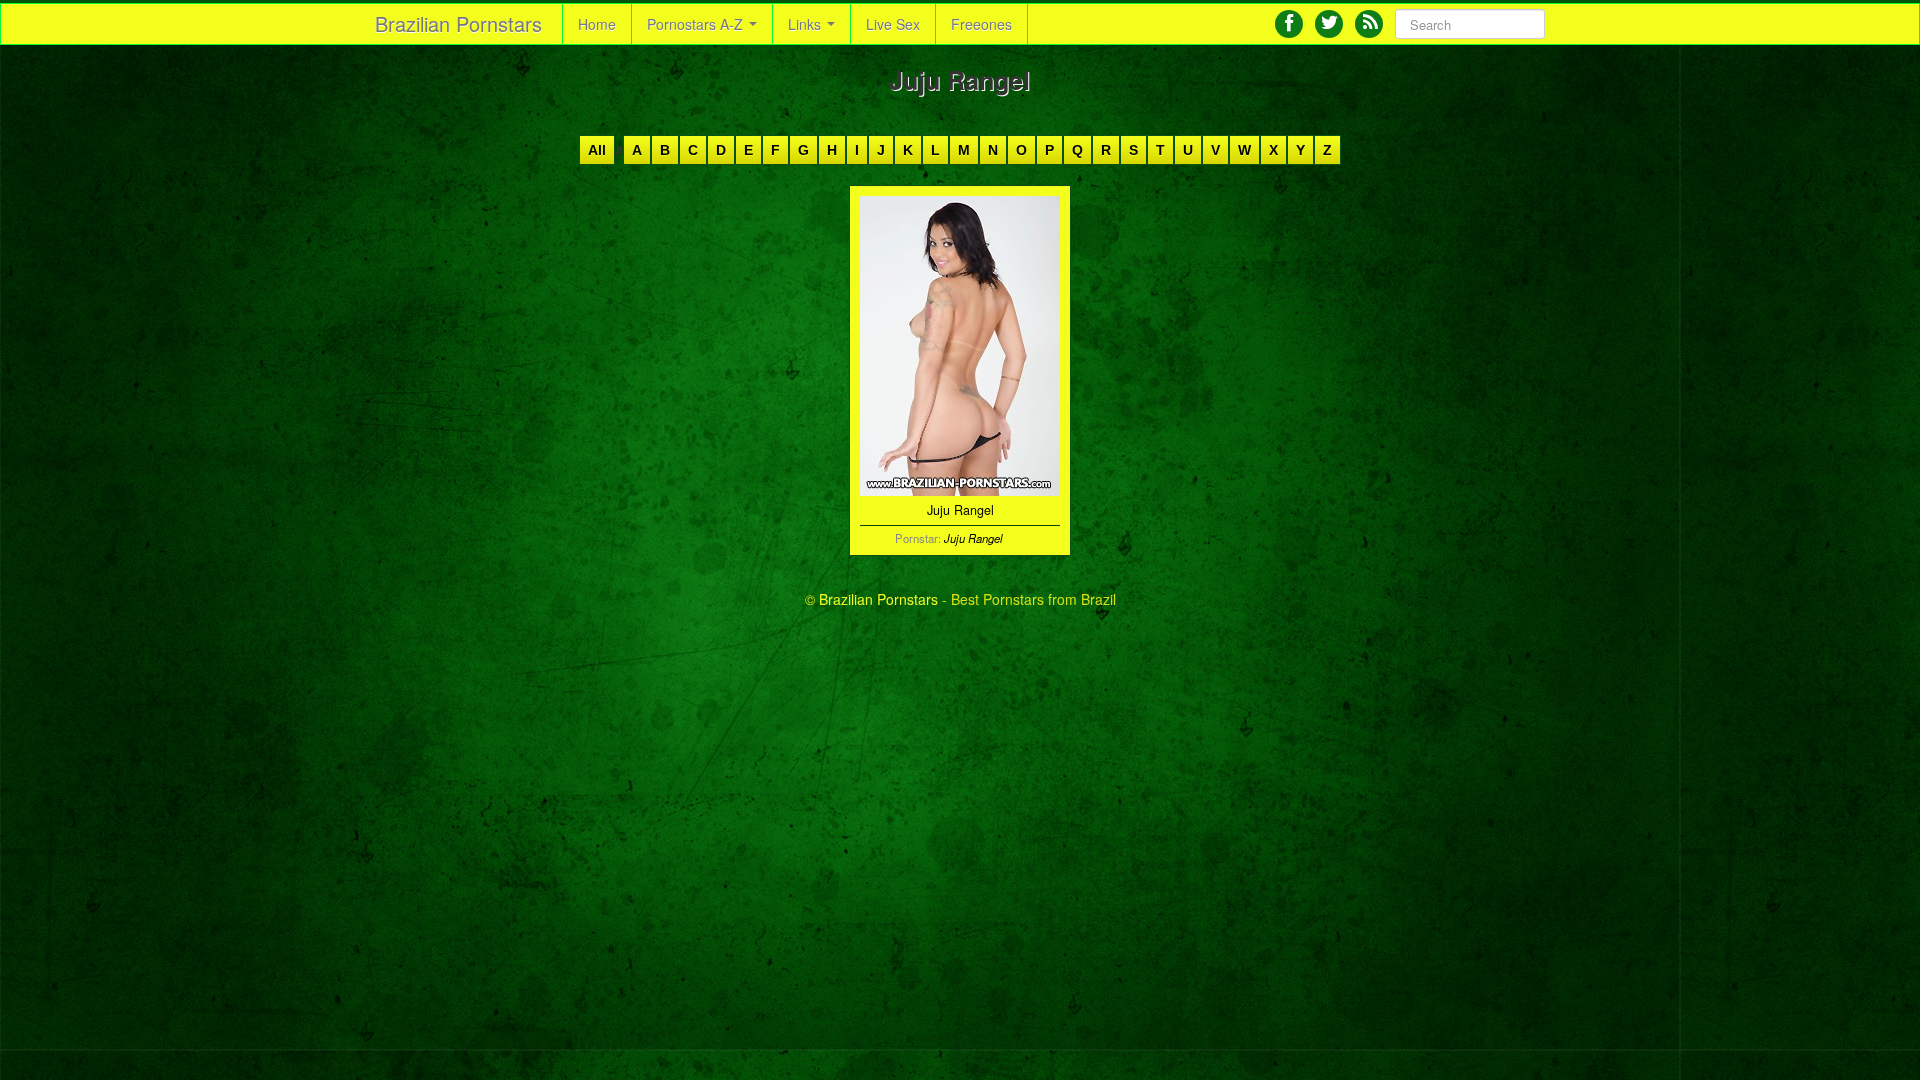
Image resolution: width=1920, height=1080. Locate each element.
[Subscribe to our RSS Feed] (1369, 24)
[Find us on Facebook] (1289, 24)
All (597, 150)
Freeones (981, 24)
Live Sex (893, 24)
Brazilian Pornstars (458, 23)
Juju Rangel (973, 538)
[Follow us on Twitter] (1329, 24)
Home (597, 24)
